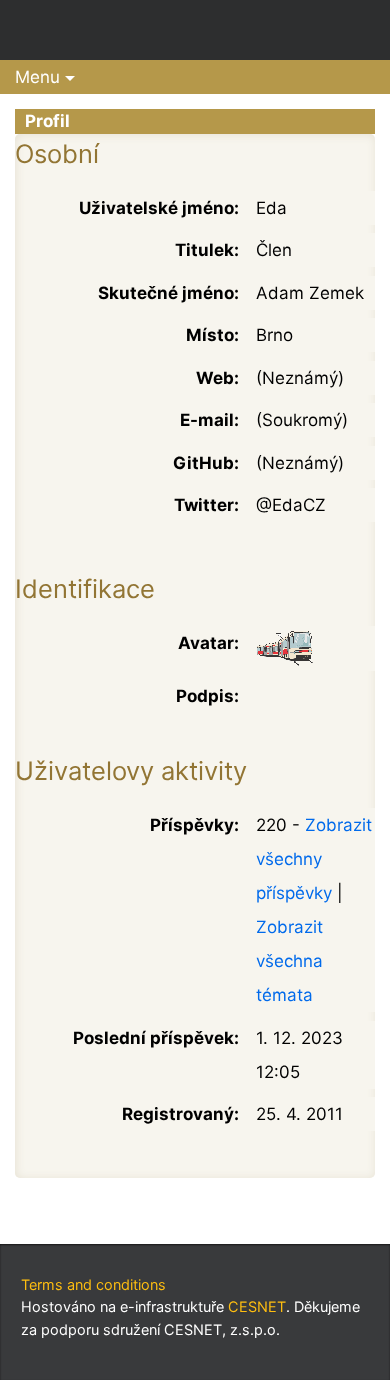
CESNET (257, 1306)
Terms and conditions (93, 1284)
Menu (37, 77)
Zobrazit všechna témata (289, 961)
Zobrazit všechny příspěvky (314, 859)
